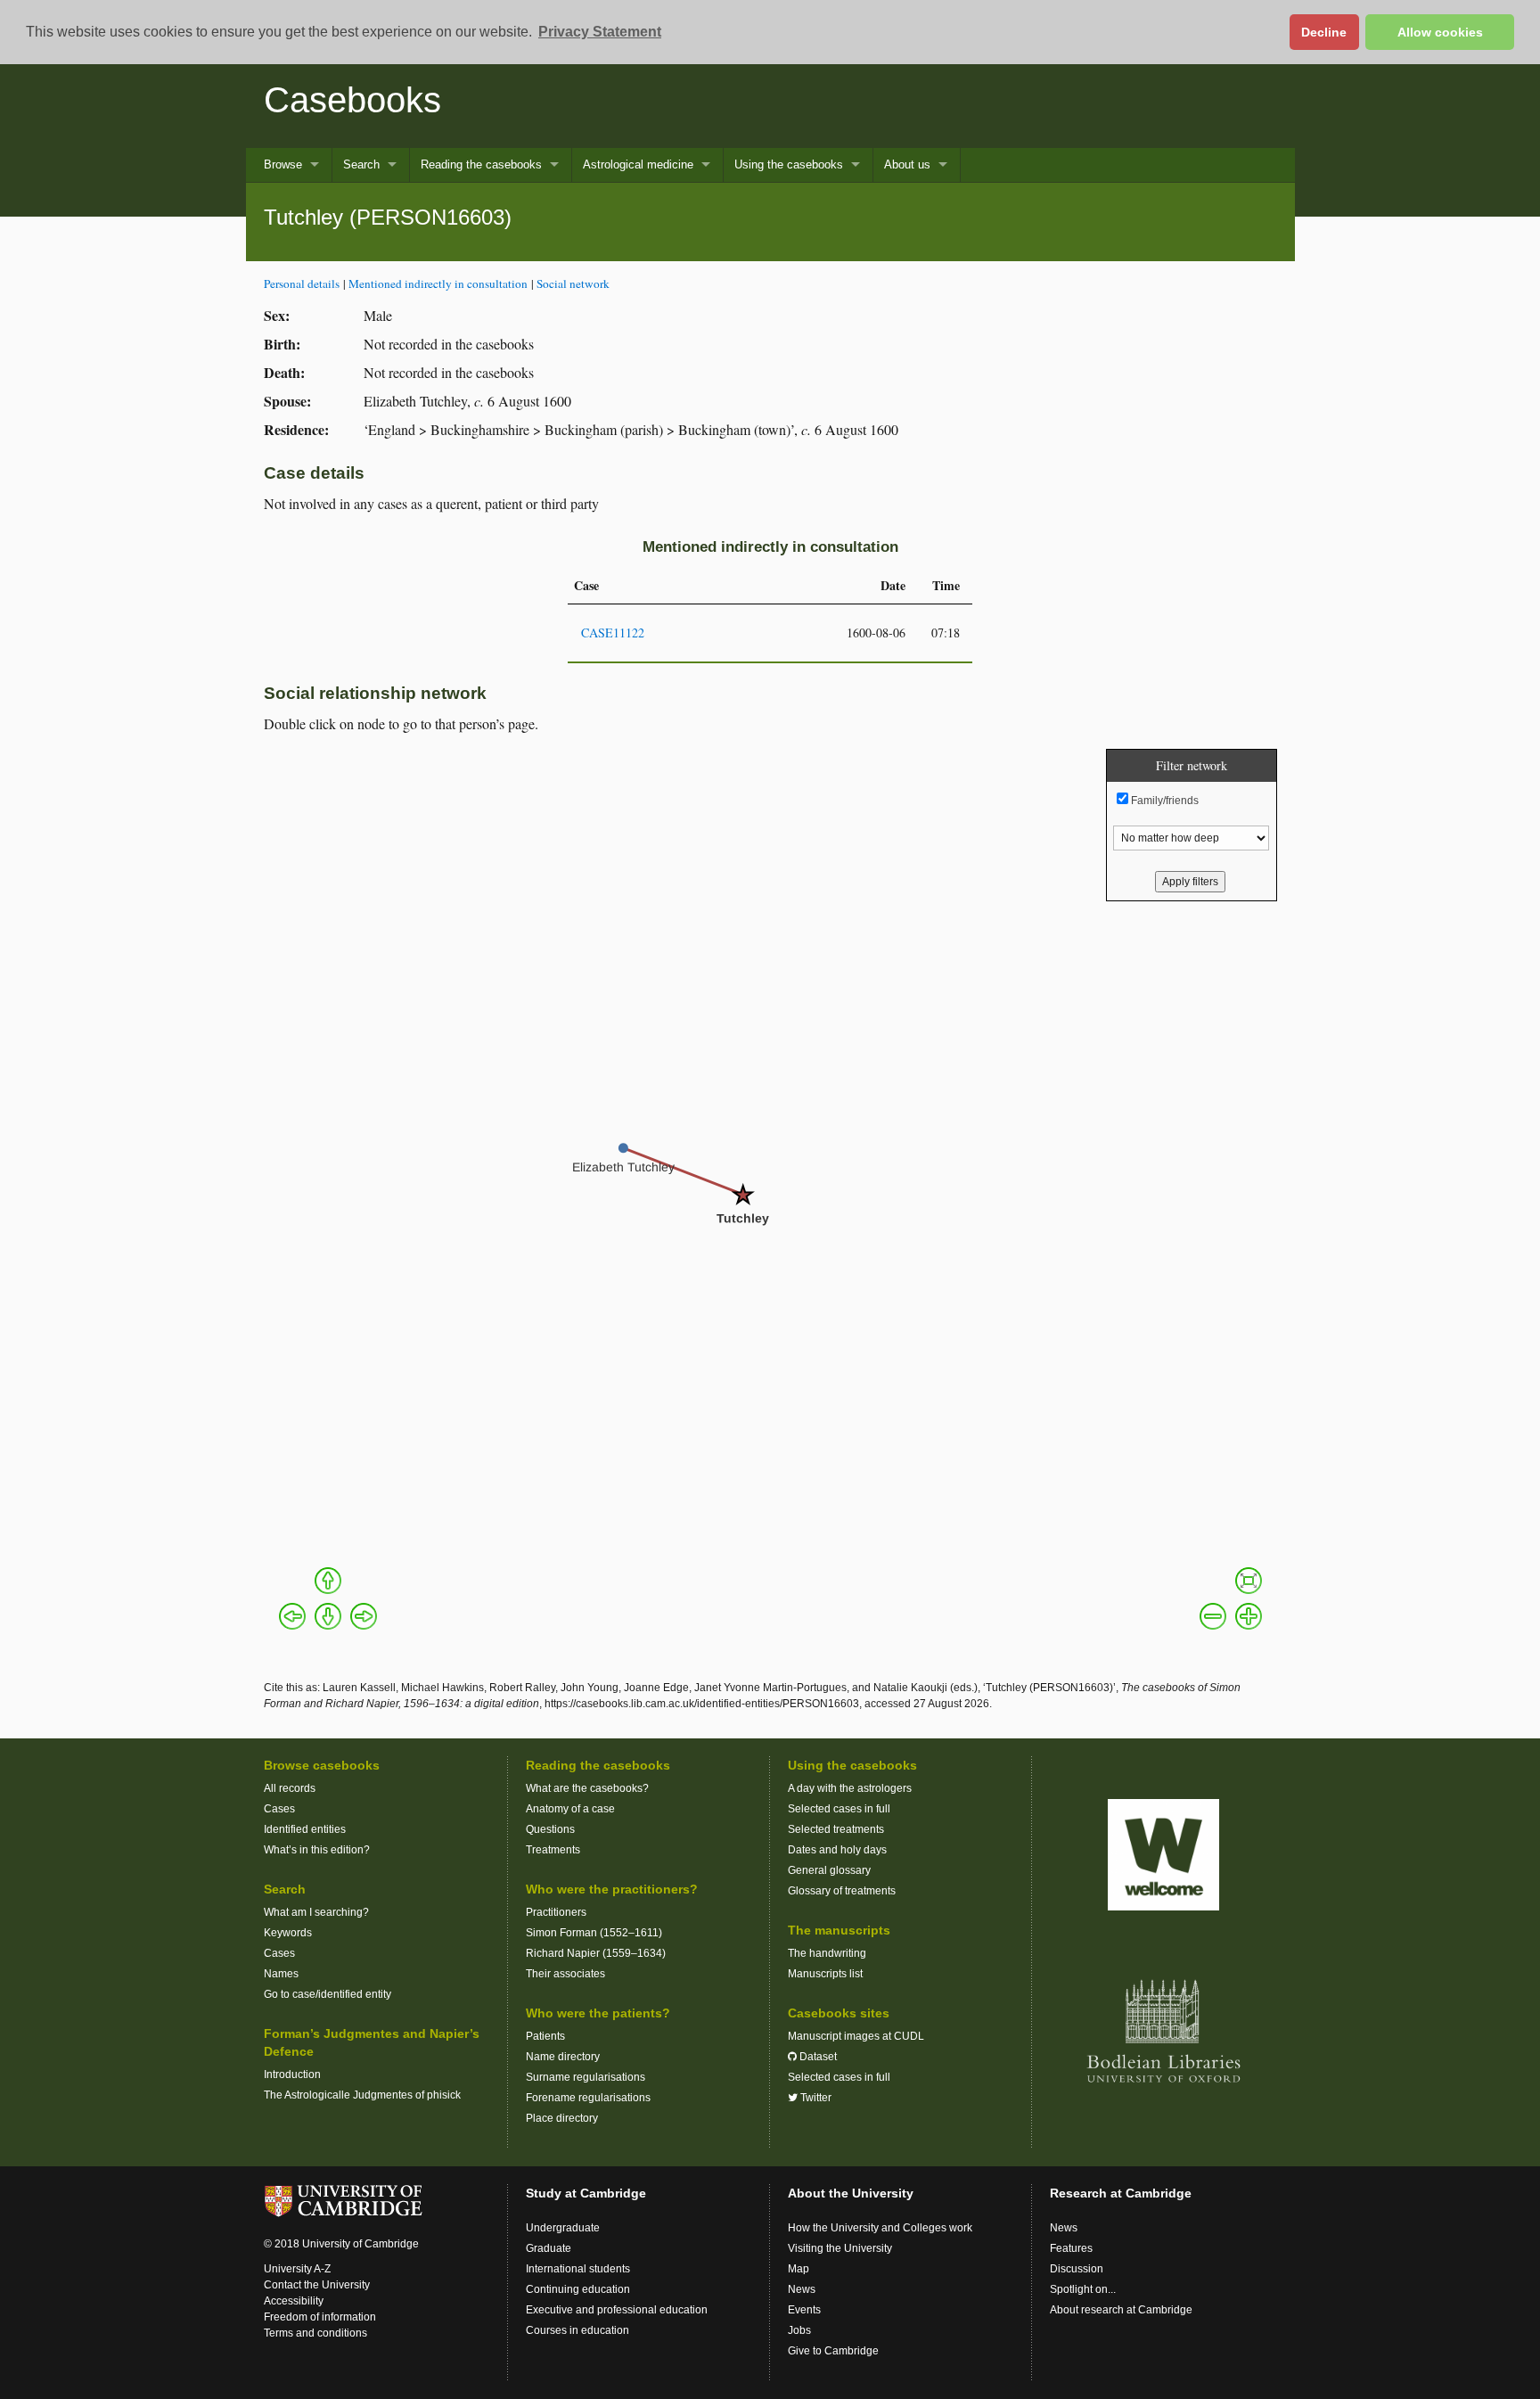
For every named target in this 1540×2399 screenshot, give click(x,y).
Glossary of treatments (842, 1891)
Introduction (292, 2074)
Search (361, 164)
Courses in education (577, 2330)
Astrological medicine (638, 164)
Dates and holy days (837, 1850)
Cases (279, 1809)
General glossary (829, 1870)
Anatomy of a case (570, 1809)
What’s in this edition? (317, 1850)
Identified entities (305, 1829)
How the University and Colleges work (880, 2228)
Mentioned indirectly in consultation (438, 283)
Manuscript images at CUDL (856, 2036)
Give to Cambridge (833, 2351)
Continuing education (578, 2289)
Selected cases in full (839, 1809)
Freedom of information (320, 2317)
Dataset (817, 2057)
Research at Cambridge (1121, 2193)
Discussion (1077, 2269)
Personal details (302, 283)
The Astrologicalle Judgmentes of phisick (362, 2095)
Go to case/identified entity (328, 1994)
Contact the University (317, 2285)
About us (907, 164)
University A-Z (297, 2269)
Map (799, 2269)
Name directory (563, 2057)
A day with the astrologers (850, 1788)
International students (578, 2269)
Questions (550, 1829)
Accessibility (294, 2301)
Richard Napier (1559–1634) (596, 1953)
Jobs (799, 2330)
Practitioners (556, 1912)
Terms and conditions (315, 2333)
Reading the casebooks (481, 164)
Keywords (288, 1933)
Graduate (549, 2248)
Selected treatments (836, 1829)
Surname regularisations (586, 2077)
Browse (283, 164)
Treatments (553, 1850)
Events (804, 2310)
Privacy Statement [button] (600, 32)
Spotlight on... (1083, 2289)
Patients (545, 2036)
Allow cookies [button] (1440, 32)
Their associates (565, 1974)
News (802, 2289)
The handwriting (827, 1953)
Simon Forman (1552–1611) (594, 1933)
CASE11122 (613, 633)
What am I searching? (316, 1912)
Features (1071, 2248)
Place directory (562, 2118)
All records (290, 1788)
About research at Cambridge (1121, 2310)
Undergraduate (563, 2228)
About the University (851, 2193)
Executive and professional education (617, 2310)
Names (281, 1974)
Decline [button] (1324, 32)
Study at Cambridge (586, 2193)
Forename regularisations (588, 2098)
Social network (573, 283)
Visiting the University (840, 2248)
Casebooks (352, 100)
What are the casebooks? (587, 1788)
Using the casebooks (789, 164)
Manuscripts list (825, 1974)
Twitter (815, 2098)
